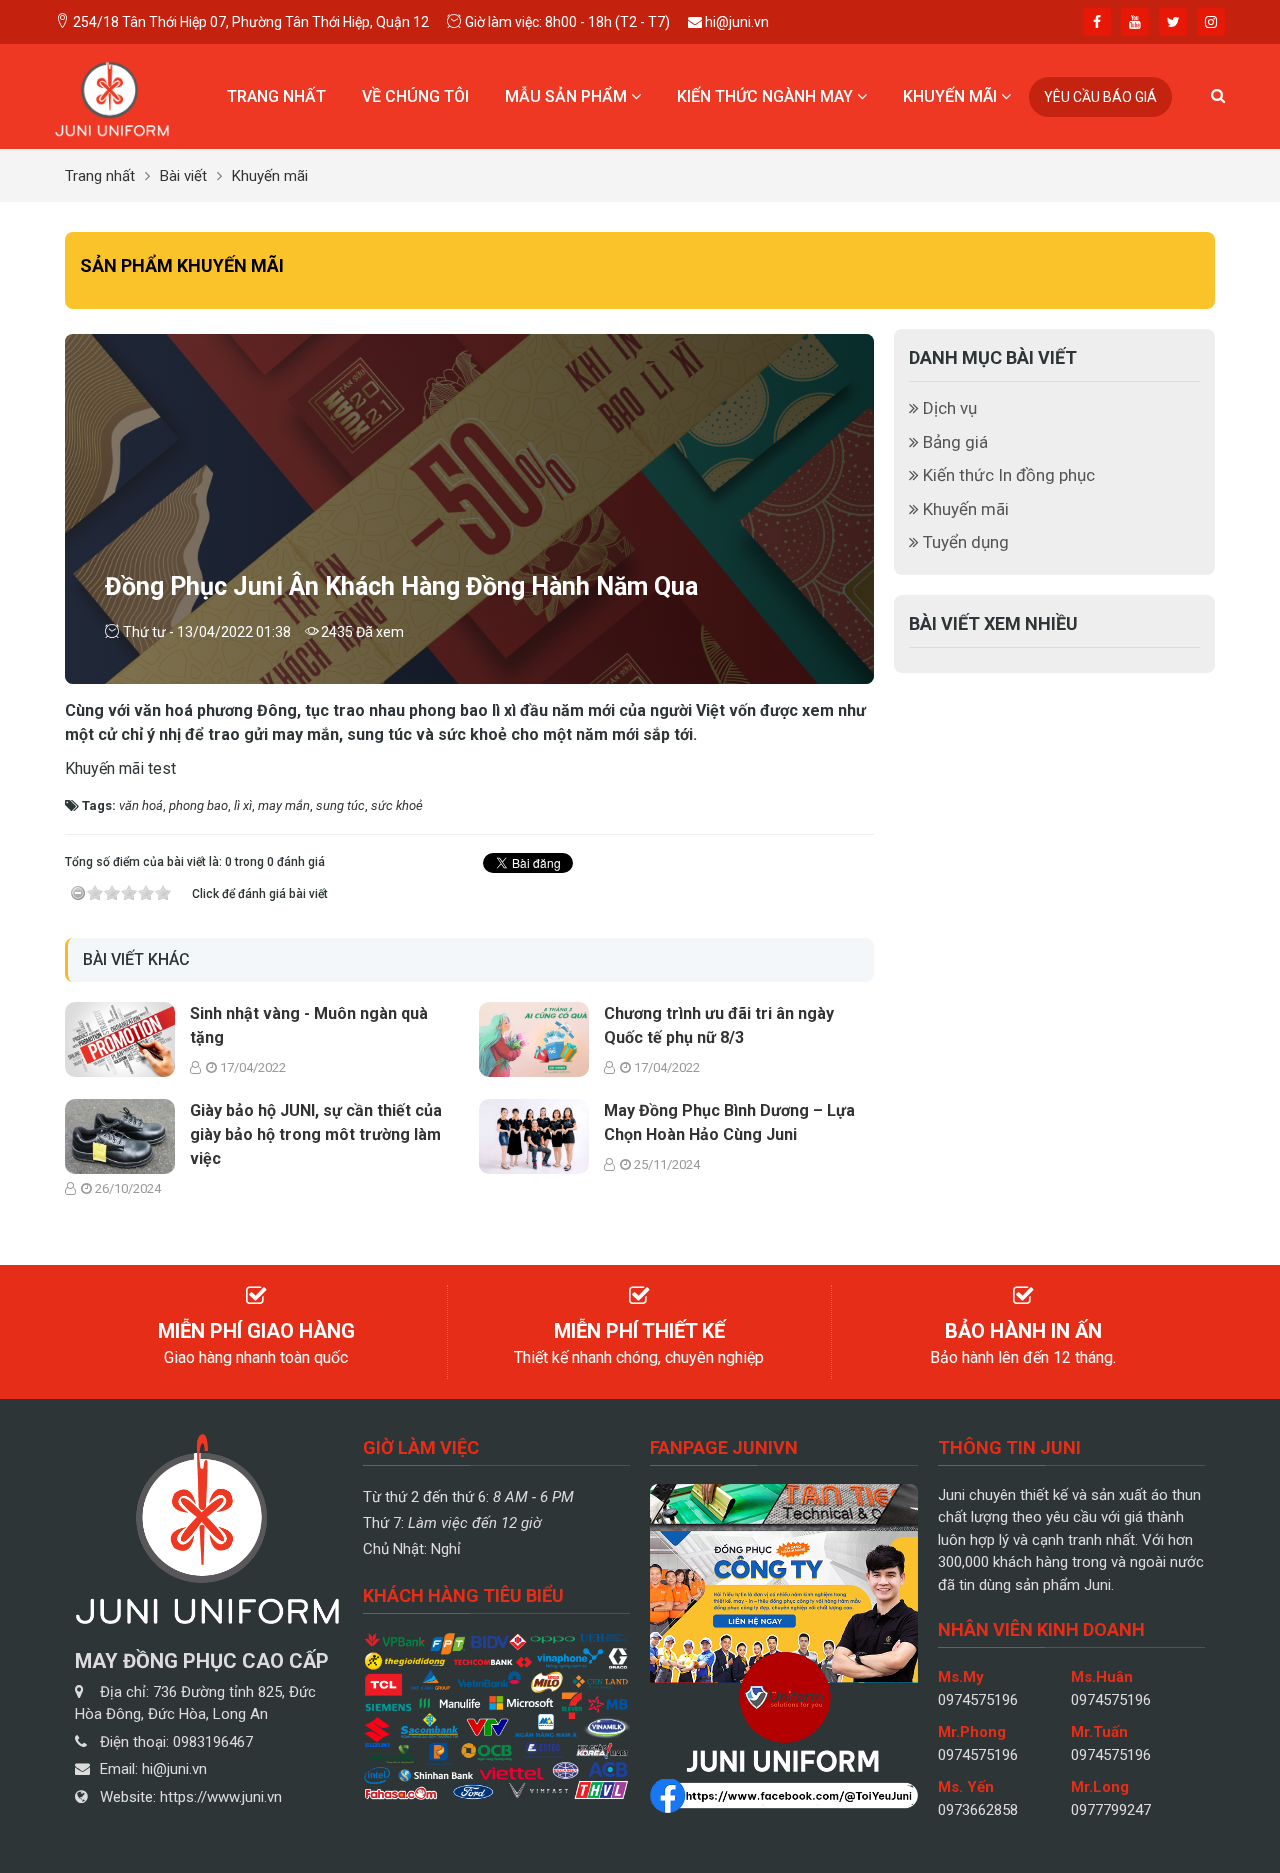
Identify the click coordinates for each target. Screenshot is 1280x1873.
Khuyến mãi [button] (952, 96)
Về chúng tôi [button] (415, 96)
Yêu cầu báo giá (1100, 97)
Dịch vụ (948, 408)
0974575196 (978, 1700)
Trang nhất (276, 96)
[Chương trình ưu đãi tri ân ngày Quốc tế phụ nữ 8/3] (534, 1037)
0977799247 (1111, 1810)
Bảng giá (953, 442)
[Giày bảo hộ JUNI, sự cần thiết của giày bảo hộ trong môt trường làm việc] (120, 1134)
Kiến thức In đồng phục (1007, 475)
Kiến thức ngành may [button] (767, 96)
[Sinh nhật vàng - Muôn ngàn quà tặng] (120, 1037)
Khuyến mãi (964, 509)
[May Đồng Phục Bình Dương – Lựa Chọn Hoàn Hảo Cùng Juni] (534, 1134)
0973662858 (978, 1810)
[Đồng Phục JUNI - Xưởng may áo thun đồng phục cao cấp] (112, 95)
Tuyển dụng (964, 542)
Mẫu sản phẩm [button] (568, 96)
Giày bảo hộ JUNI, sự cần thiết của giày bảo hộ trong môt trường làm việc (316, 1134)
